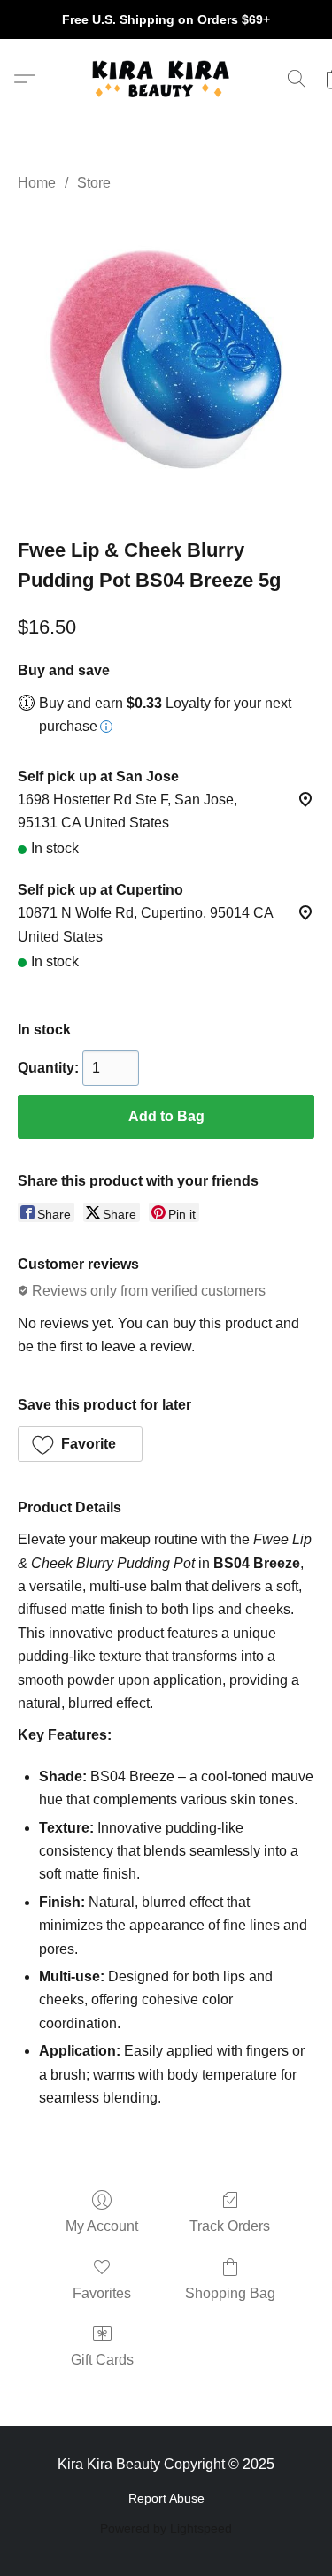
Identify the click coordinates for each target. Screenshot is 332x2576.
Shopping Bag (230, 2293)
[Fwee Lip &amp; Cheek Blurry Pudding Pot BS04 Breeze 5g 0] (166, 361)
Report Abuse (166, 2498)
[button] (166, 79)
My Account (102, 2226)
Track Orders (230, 2226)
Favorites (102, 2293)
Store (94, 183)
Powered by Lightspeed (166, 2528)
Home (37, 183)
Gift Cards (102, 2360)
